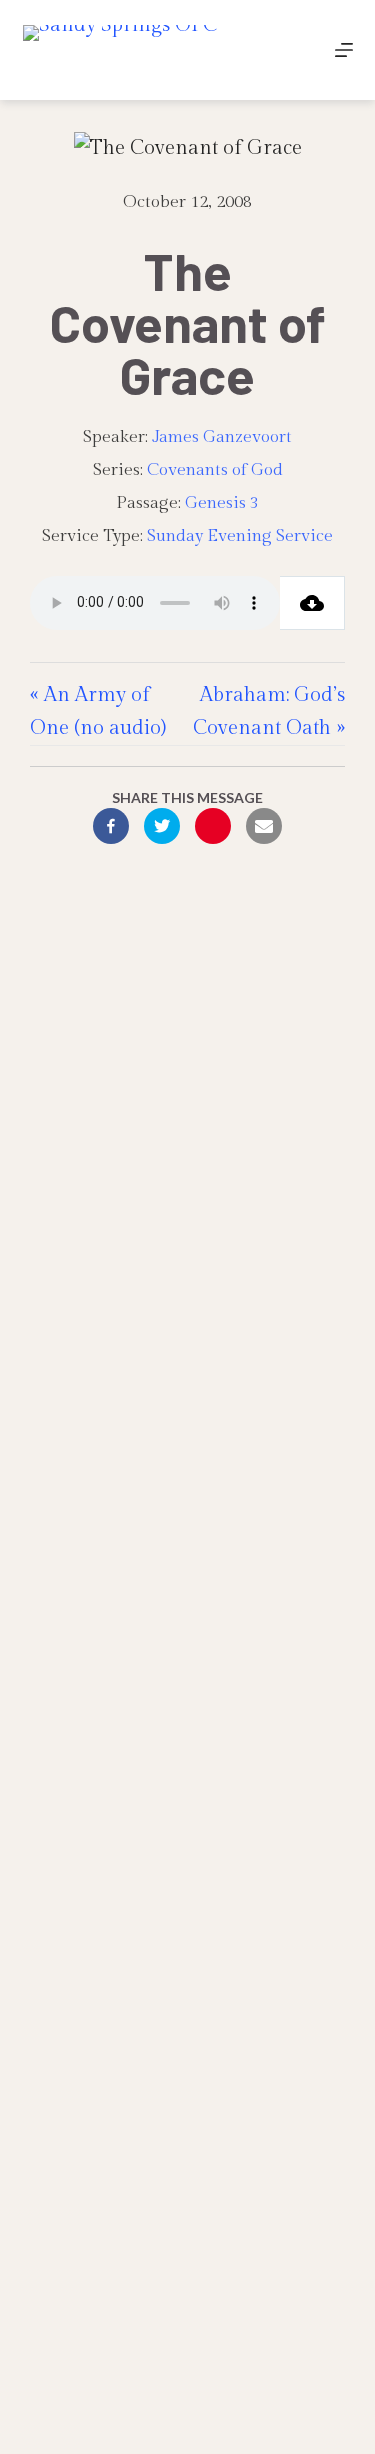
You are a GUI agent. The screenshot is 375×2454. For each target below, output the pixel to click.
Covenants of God (215, 470)
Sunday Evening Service (240, 536)
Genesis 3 (222, 503)
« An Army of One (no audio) (98, 711)
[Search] (297, 50)
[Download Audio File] (312, 603)
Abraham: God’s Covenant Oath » (269, 711)
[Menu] (344, 50)
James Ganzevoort (222, 437)
